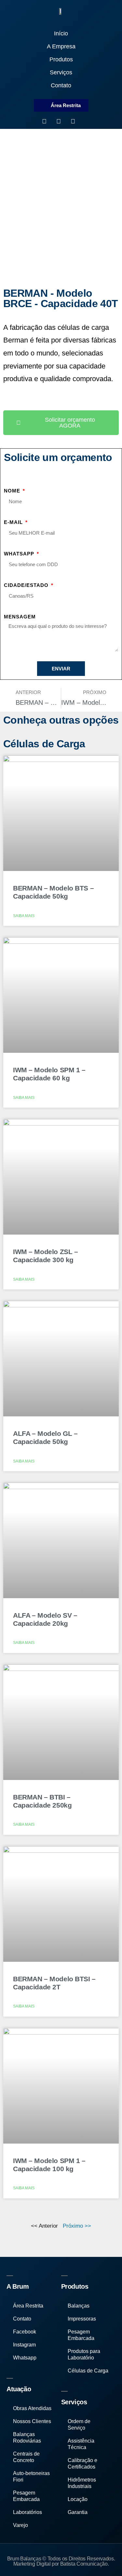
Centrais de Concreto (26, 2457)
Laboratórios (27, 2512)
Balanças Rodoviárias (27, 2438)
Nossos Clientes (32, 2421)
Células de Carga (88, 2371)
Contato (61, 85)
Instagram (24, 2345)
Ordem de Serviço (79, 2425)
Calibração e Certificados (82, 2464)
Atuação (19, 2389)
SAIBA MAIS (24, 916)
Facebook (25, 2332)
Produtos (61, 59)
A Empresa (61, 46)
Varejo (20, 2525)
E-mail (14, 522)
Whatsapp (20, 554)
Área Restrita (28, 2306)
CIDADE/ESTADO (27, 585)
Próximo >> (77, 2226)
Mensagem (20, 617)
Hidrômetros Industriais (82, 2483)
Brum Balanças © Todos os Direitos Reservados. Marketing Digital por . (61, 2561)
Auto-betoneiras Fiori (31, 2476)
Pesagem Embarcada (26, 2496)
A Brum (18, 2286)
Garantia (78, 2512)
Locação (78, 2499)
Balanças (79, 2306)
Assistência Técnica (81, 2444)
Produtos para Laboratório (84, 2354)
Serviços (61, 72)
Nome (13, 491)
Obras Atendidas (32, 2408)
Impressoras (82, 2319)
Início (61, 33)
